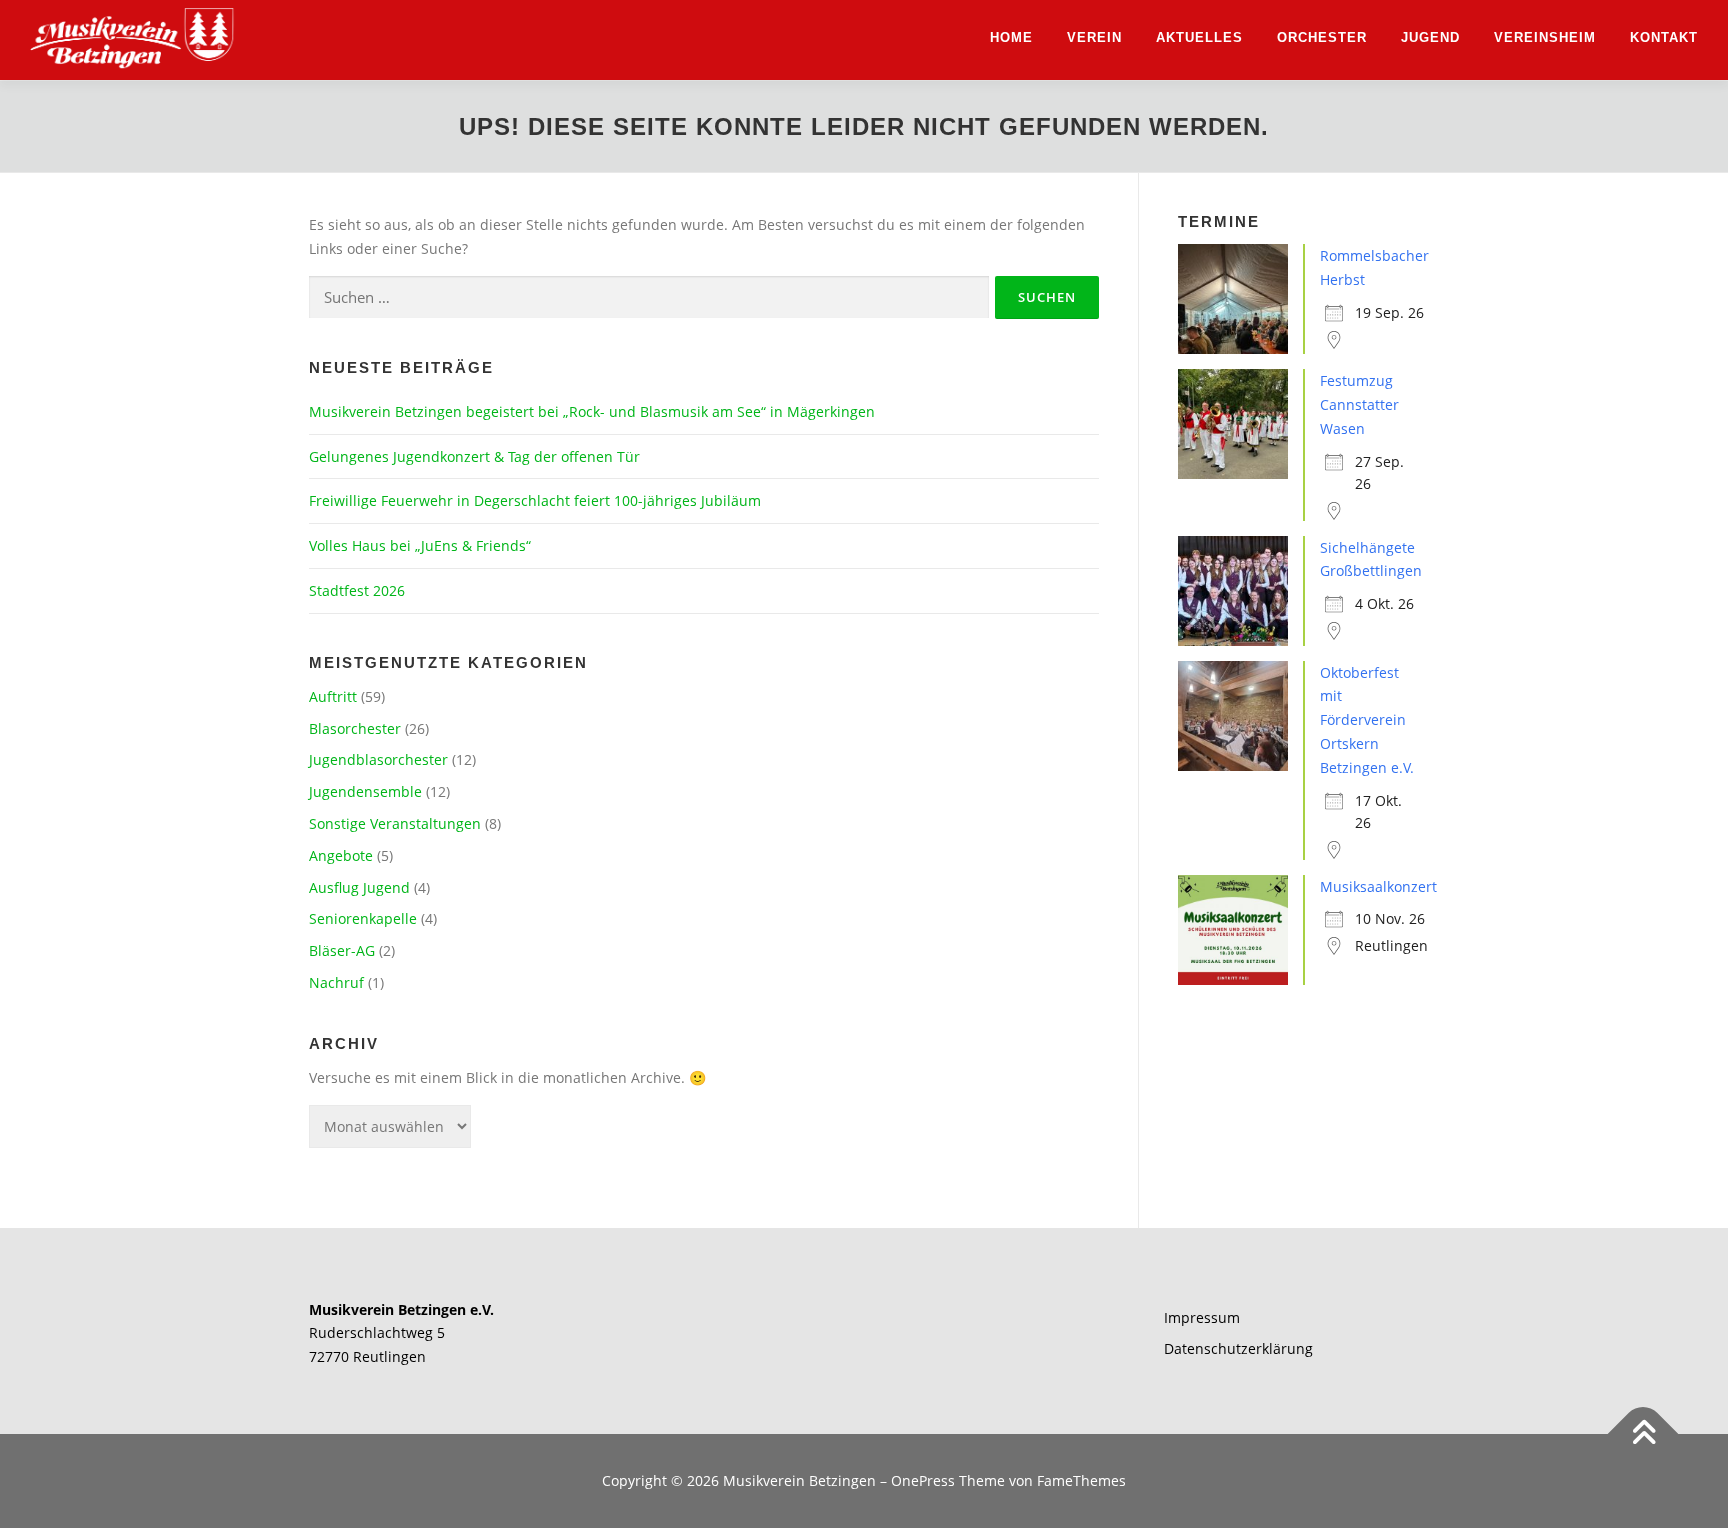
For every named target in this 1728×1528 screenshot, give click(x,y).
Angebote (341, 855)
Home (1011, 37)
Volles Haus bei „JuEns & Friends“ (420, 545)
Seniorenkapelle (363, 918)
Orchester (1322, 37)
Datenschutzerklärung (1238, 1348)
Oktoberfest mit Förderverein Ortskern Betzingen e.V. (1367, 720)
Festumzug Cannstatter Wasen (1359, 404)
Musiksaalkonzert (1378, 886)
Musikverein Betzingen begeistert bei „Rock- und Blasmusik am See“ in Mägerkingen (592, 411)
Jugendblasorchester (378, 759)
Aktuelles (1199, 37)
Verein (1094, 37)
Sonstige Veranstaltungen (395, 823)
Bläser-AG (342, 950)
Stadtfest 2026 (357, 590)
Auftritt (333, 696)
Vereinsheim (1545, 37)
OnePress (923, 1480)
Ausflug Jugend (359, 887)
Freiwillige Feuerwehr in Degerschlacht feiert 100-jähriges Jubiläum (535, 500)
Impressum (1202, 1317)
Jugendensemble (365, 791)
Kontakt (1664, 37)
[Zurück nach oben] (1643, 1434)
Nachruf (336, 982)
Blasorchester (355, 728)
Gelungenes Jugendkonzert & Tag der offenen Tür (474, 456)
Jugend (1430, 37)
